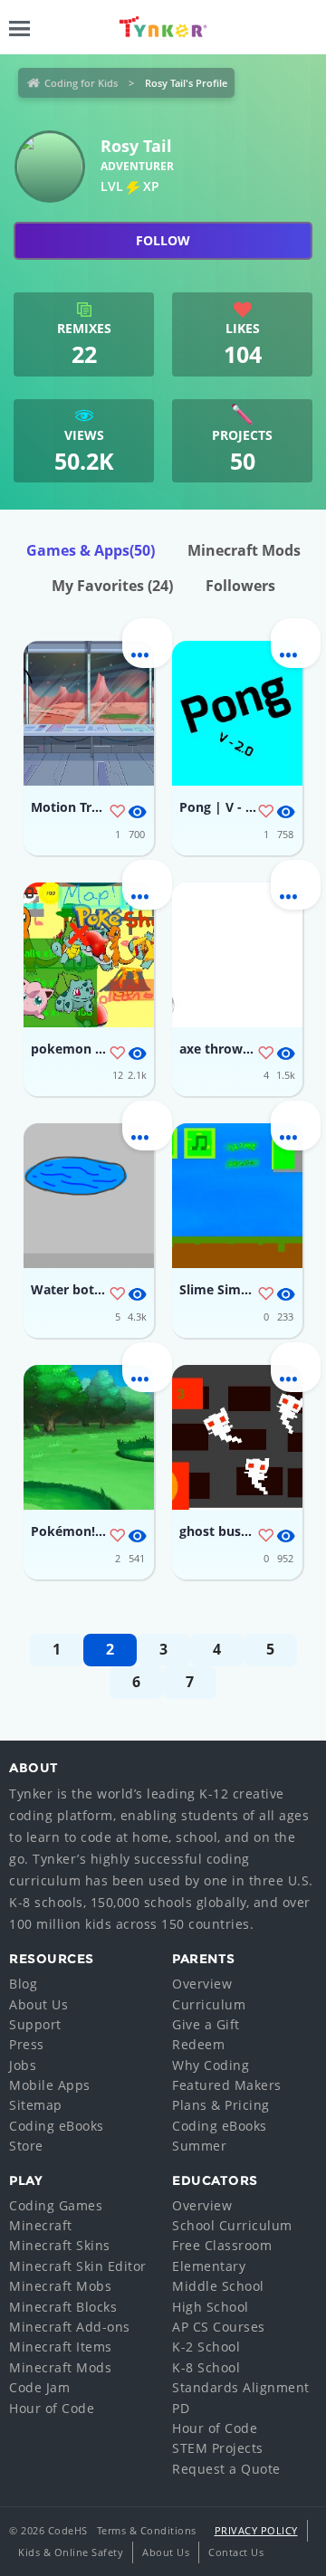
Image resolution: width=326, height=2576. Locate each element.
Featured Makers (227, 2085)
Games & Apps (91, 550)
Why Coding (211, 2065)
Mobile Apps (50, 2085)
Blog (23, 1984)
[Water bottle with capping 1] (89, 1196)
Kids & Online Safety (71, 2552)
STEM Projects (218, 2448)
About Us (38, 2004)
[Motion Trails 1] (89, 713)
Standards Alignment (241, 2387)
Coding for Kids (81, 83)
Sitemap (36, 2105)
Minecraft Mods (244, 550)
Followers (240, 586)
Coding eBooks (57, 2126)
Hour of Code (52, 2408)
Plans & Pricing (221, 2105)
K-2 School (206, 2347)
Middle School (218, 2286)
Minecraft (41, 2225)
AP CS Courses (219, 2327)
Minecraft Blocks (63, 2307)
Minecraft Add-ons (70, 2327)
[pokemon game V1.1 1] (89, 955)
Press (27, 2044)
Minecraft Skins (60, 2245)
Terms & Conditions (147, 2530)
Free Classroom (222, 2245)
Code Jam (39, 2387)
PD (181, 2408)
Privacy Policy (256, 2530)
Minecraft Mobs (60, 2286)
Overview (202, 1984)
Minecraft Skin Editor (78, 2266)
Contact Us (236, 2552)
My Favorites (112, 586)
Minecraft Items (61, 2347)
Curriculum (209, 2004)
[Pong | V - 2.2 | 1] (237, 713)
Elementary (209, 2266)
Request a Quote (226, 2469)
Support (35, 2024)
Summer (199, 2146)
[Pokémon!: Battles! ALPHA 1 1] (89, 1437)
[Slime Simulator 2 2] (237, 1196)
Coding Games (56, 2205)
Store (26, 2146)
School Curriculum (232, 2225)
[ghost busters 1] (237, 1437)
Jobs (23, 2065)
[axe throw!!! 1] (237, 955)
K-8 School (206, 2367)
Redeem (198, 2044)
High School (211, 2307)
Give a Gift (206, 2024)
